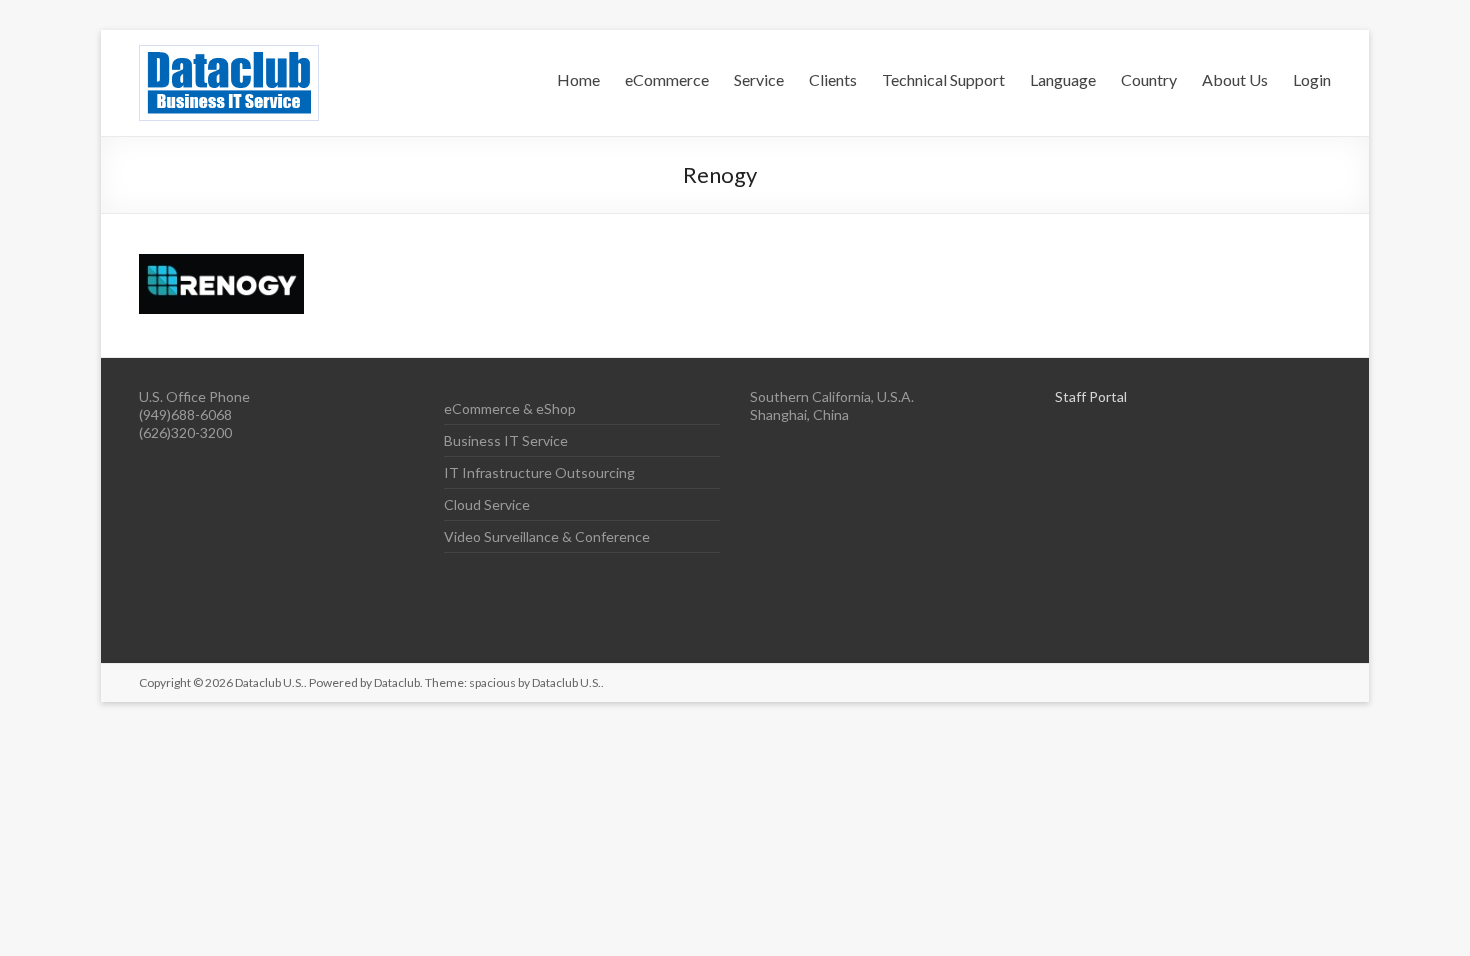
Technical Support (943, 79)
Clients (833, 79)
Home (578, 79)
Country (1149, 79)
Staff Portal (1091, 396)
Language (1063, 79)
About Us (1235, 79)
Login (1312, 79)
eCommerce (667, 79)
